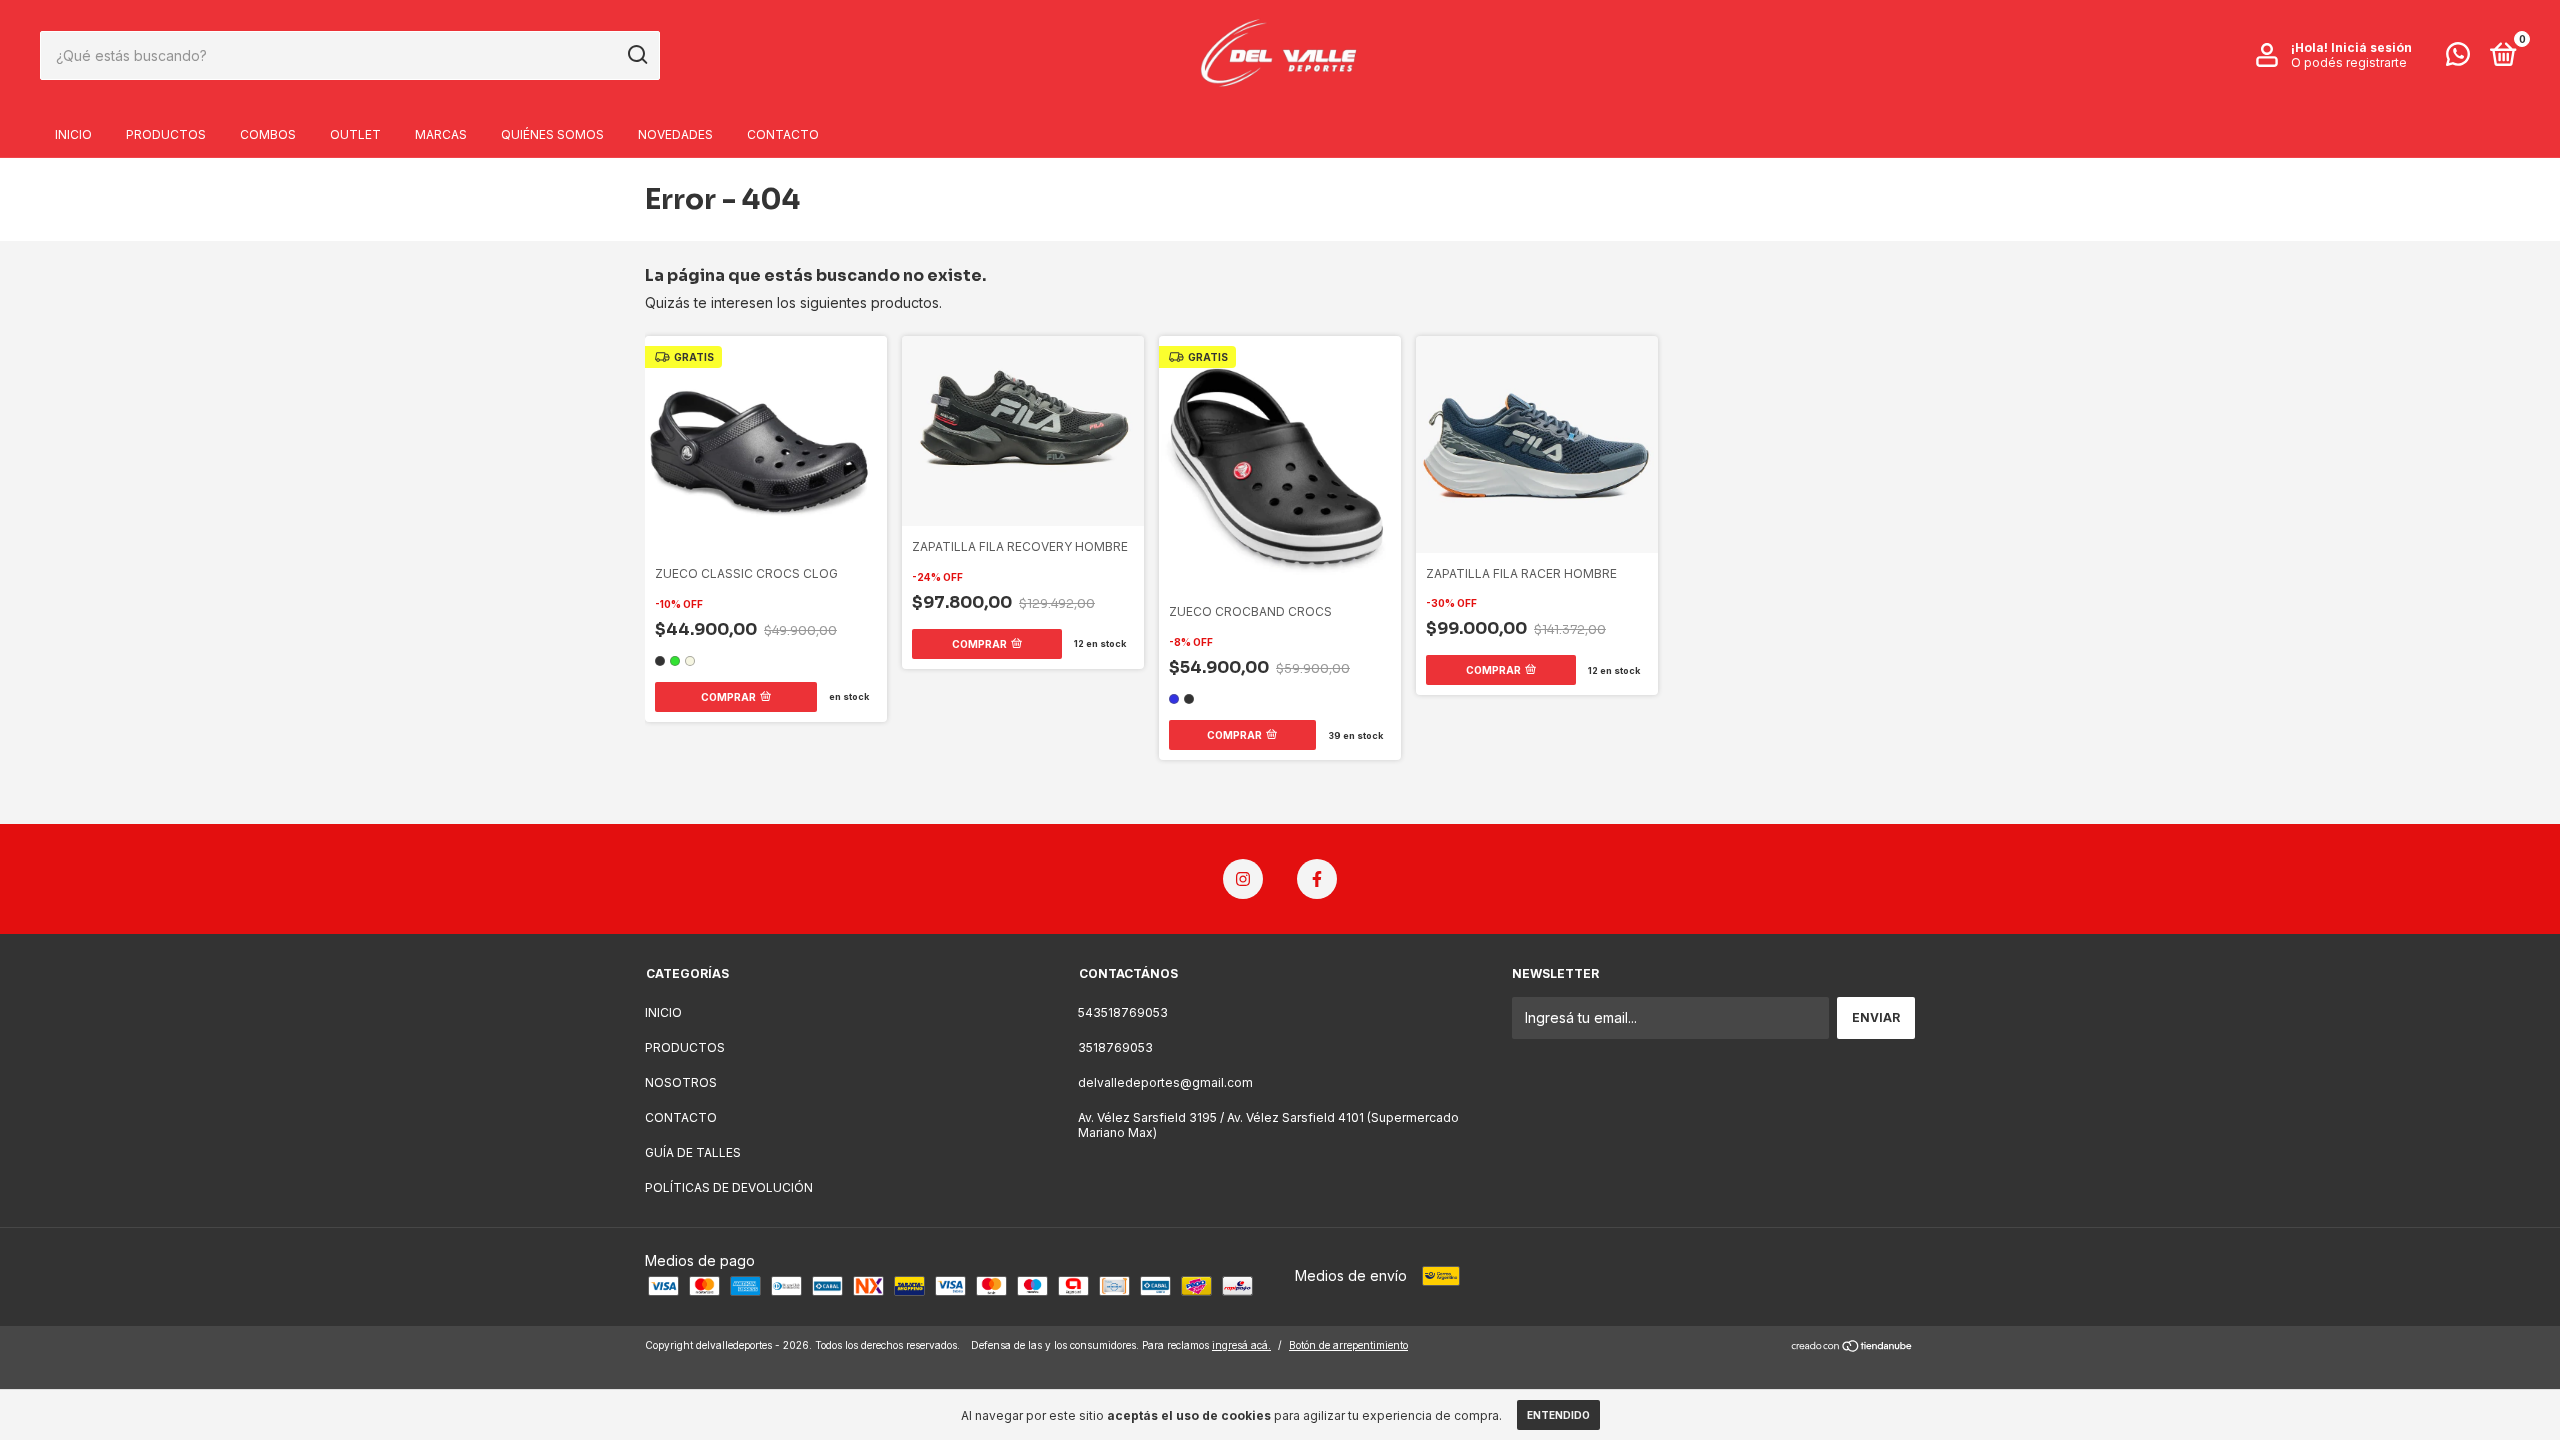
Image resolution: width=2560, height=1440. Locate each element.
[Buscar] (636, 55)
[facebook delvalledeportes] (1317, 879)
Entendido (1558, 1415)
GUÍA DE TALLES (693, 1152)
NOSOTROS (681, 1082)
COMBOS (268, 134)
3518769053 (1115, 1047)
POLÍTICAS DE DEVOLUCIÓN (729, 1187)
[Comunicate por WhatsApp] (2458, 58)
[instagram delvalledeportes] (1243, 879)
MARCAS (441, 134)
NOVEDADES (675, 134)
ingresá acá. (1241, 1345)
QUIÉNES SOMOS (552, 134)
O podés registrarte (2349, 62)
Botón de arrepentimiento (1348, 1345)
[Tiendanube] (1852, 1347)
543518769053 (1123, 1012)
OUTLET (355, 134)
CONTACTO (783, 134)
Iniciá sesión (2371, 47)
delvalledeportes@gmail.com (1165, 1082)
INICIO (73, 134)
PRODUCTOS (166, 134)
